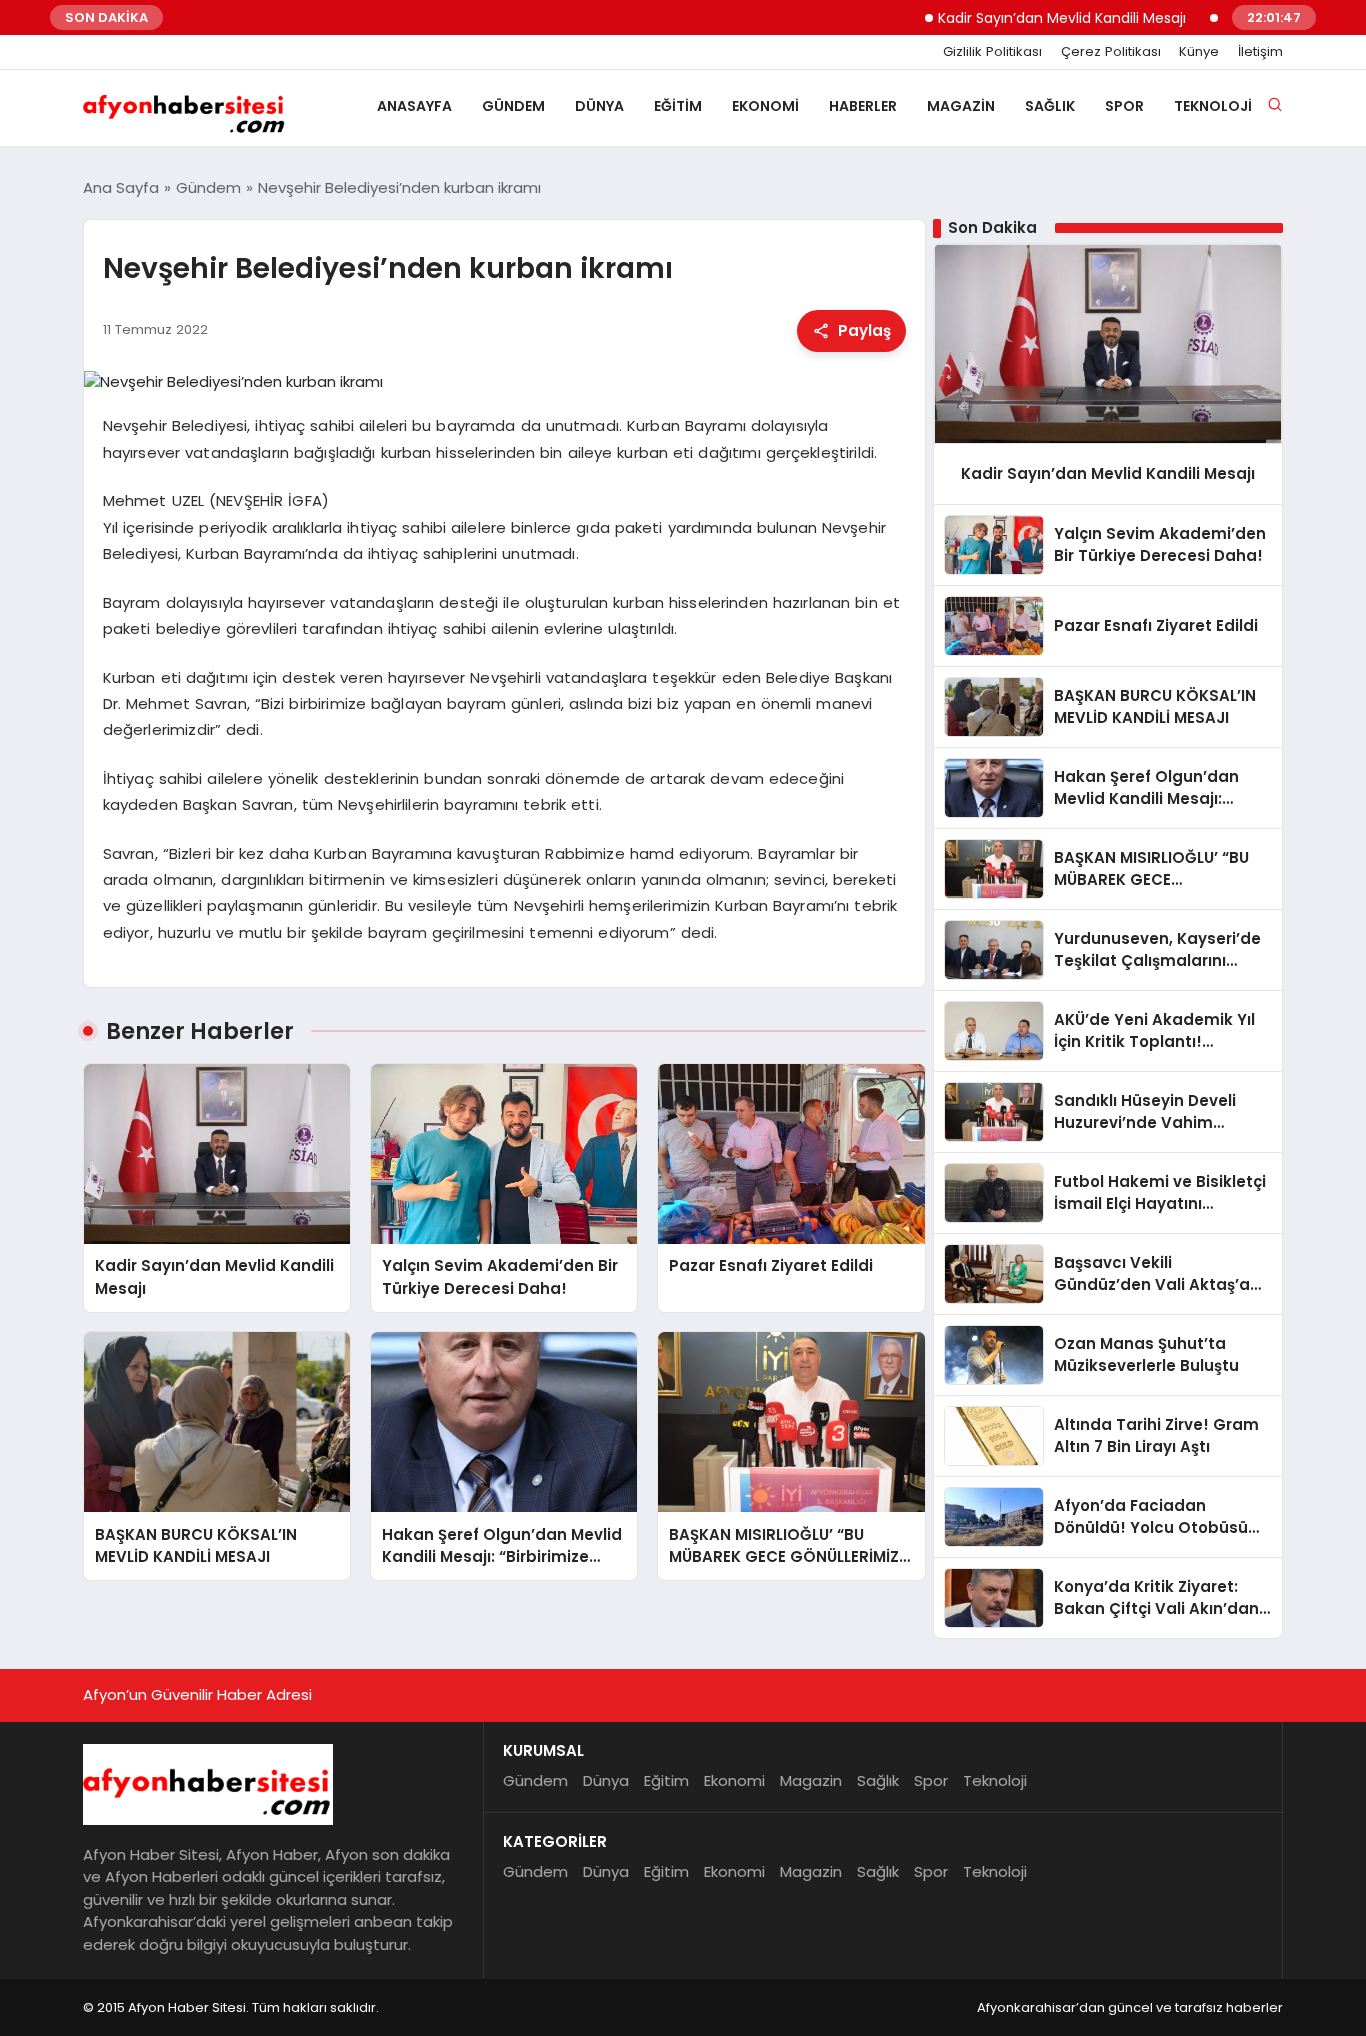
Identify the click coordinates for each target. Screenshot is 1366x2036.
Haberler (863, 106)
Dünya (599, 106)
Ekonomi (765, 106)
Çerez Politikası (1111, 52)
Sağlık (1050, 106)
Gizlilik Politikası (992, 52)
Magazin (961, 106)
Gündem (513, 106)
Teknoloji (1213, 106)
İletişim (1260, 52)
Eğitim (678, 106)
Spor (1124, 106)
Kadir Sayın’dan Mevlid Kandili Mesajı (1019, 18)
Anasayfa (414, 106)
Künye (1199, 52)
